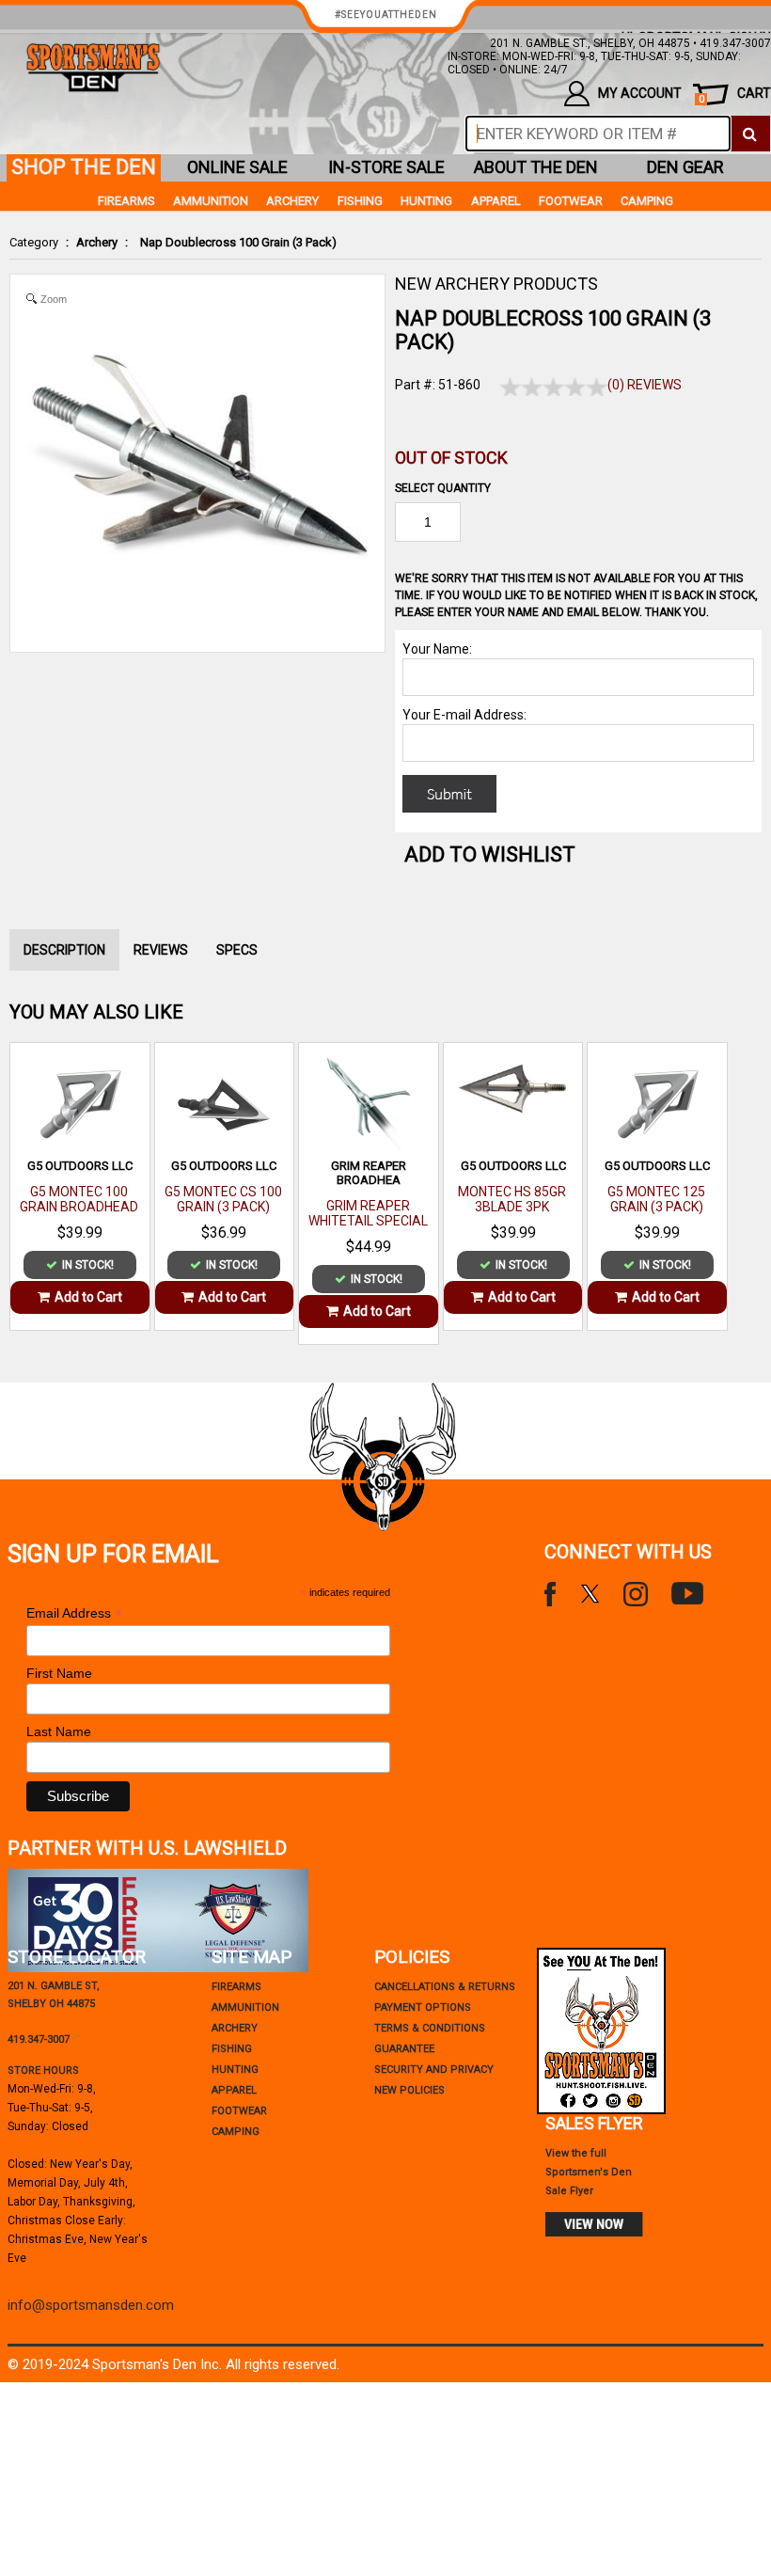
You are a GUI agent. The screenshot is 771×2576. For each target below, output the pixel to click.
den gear (685, 167)
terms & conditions (430, 2028)
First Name (59, 1673)
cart (735, 95)
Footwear (571, 201)
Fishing (360, 201)
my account (640, 93)
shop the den (84, 167)
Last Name (59, 1731)
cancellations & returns (445, 1987)
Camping (647, 201)
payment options (423, 2007)
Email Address (74, 1613)
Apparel (496, 201)
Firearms (126, 201)
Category (34, 242)
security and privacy (434, 2070)
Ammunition (211, 201)
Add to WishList (490, 854)
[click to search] (750, 134)
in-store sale (386, 167)
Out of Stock (451, 458)
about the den (536, 167)
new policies (409, 2090)
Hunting (426, 201)
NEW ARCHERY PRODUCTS (496, 284)
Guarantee (404, 2049)
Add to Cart (88, 1297)
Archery (97, 242)
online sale (237, 167)
